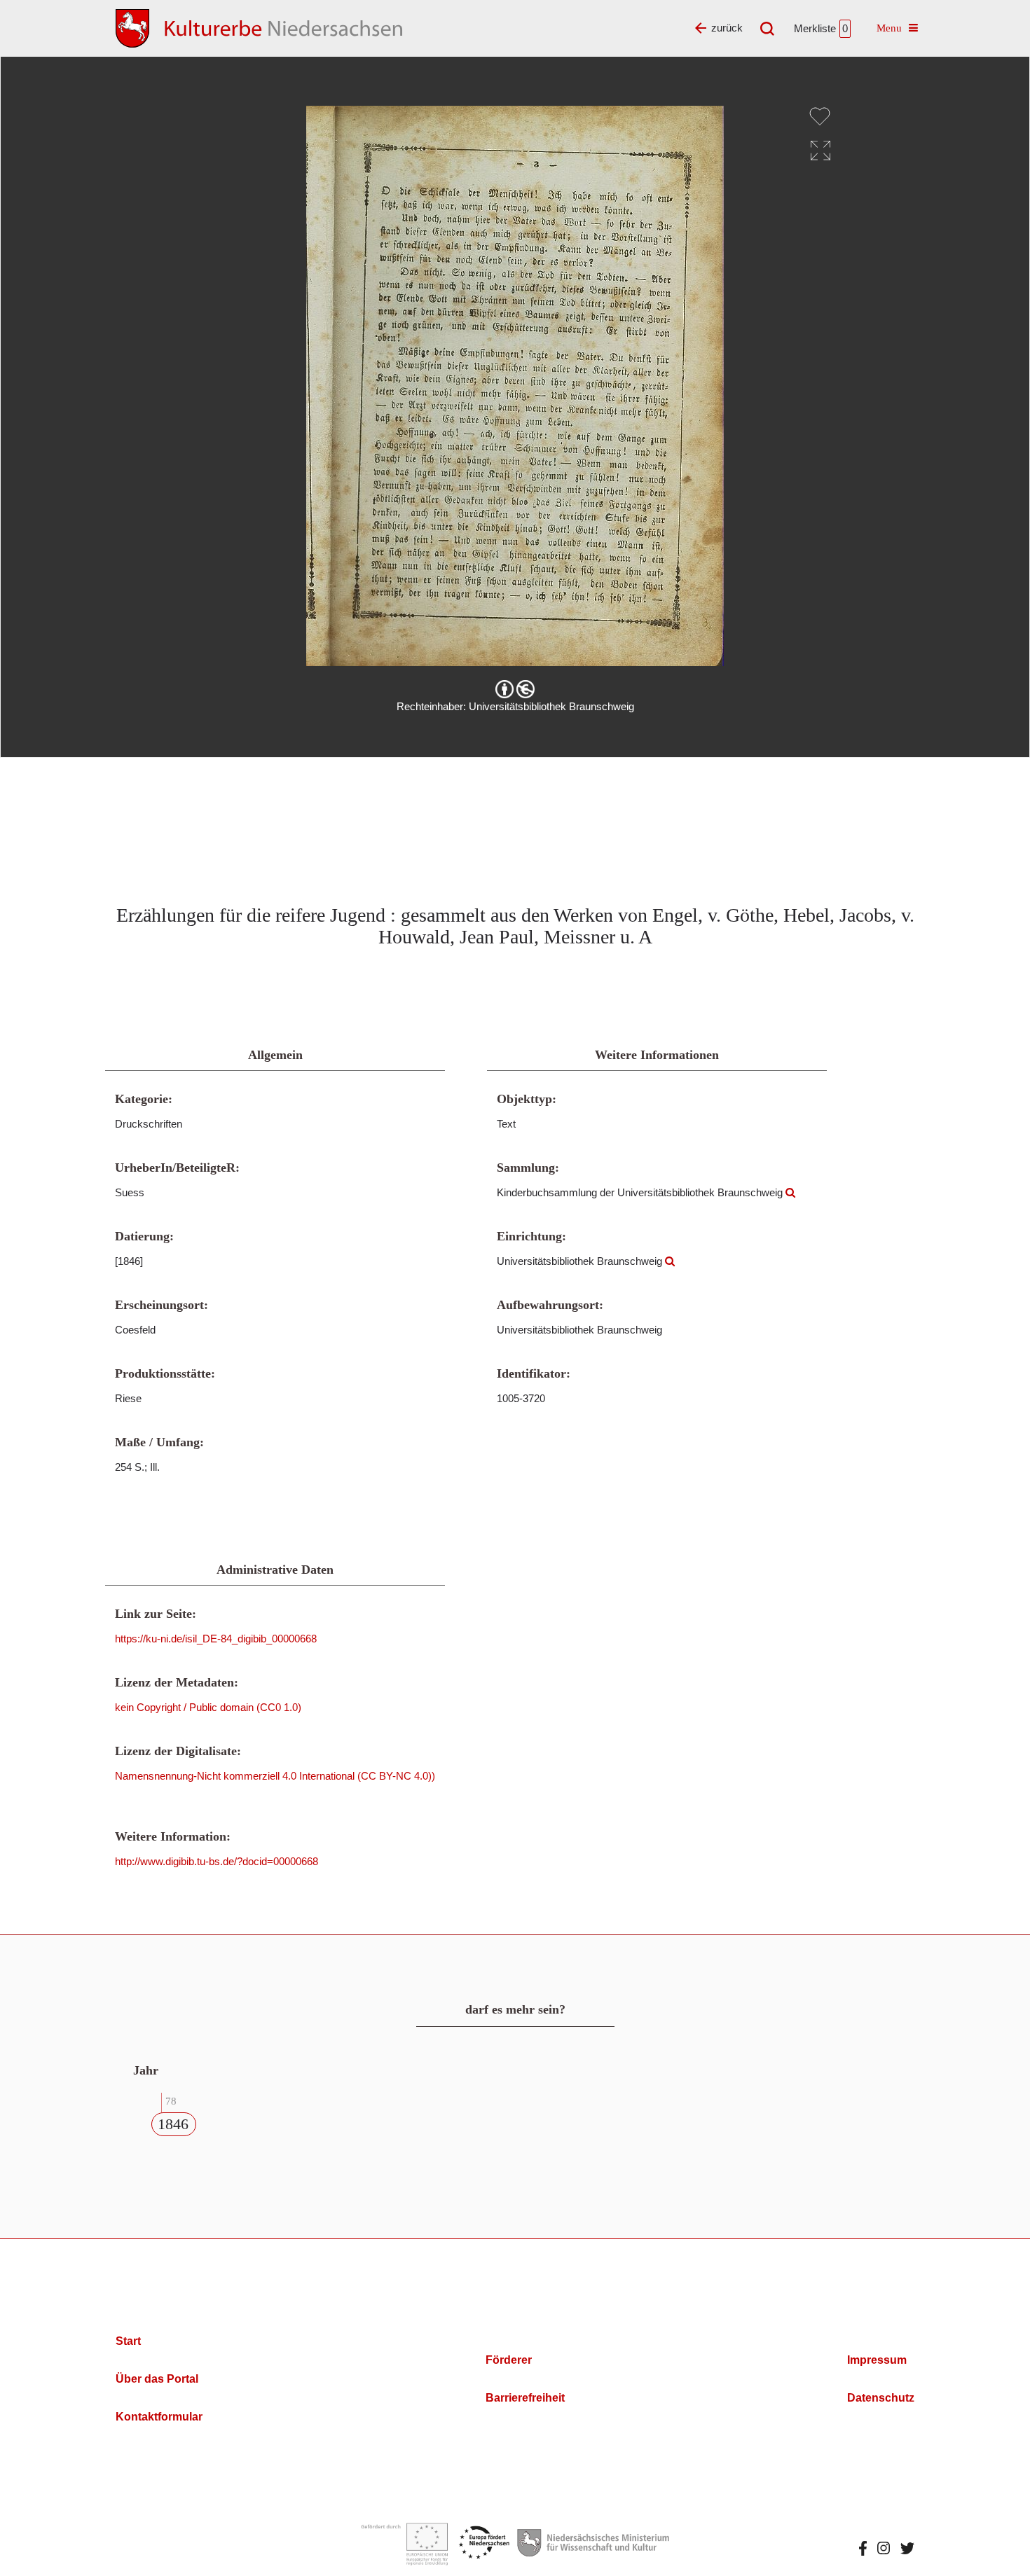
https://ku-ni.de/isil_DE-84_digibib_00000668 (216, 1639)
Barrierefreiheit (525, 2398)
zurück (727, 28)
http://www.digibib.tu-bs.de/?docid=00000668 (217, 1861)
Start (128, 2341)
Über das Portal (157, 2379)
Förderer (509, 2360)
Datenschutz (881, 2398)
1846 (173, 2124)
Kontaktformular (159, 2417)
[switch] (820, 116)
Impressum (877, 2360)
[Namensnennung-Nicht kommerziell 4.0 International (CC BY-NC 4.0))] (515, 689)
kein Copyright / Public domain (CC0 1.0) (208, 1707)
